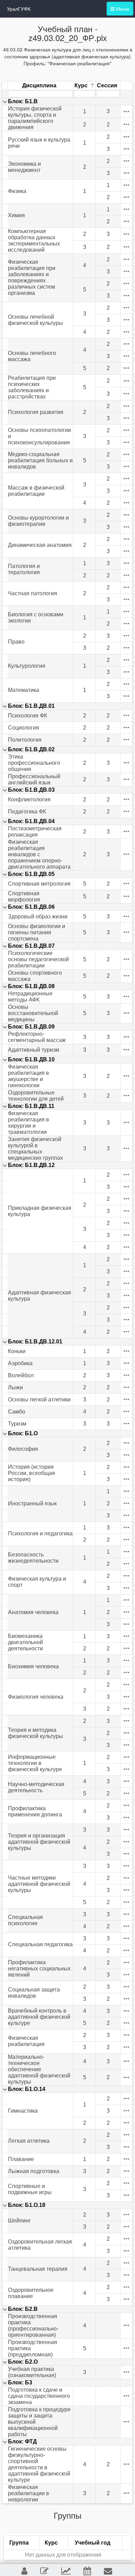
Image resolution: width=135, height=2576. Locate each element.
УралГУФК (19, 9)
